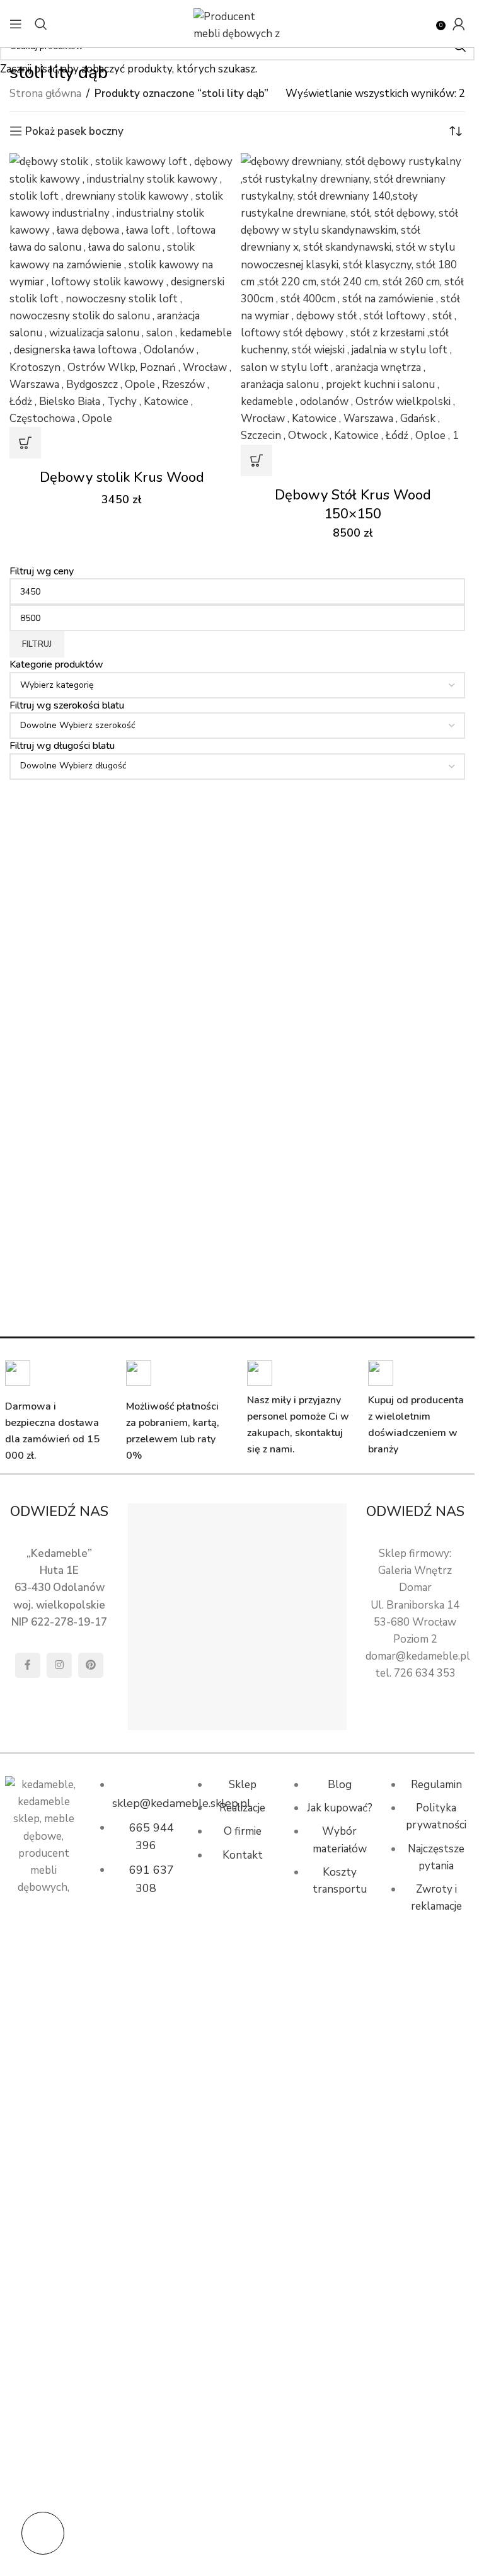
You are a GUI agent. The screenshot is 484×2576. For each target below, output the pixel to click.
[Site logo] (238, 23)
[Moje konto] (459, 24)
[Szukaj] (41, 24)
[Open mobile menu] (16, 24)
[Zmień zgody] (43, 2533)
